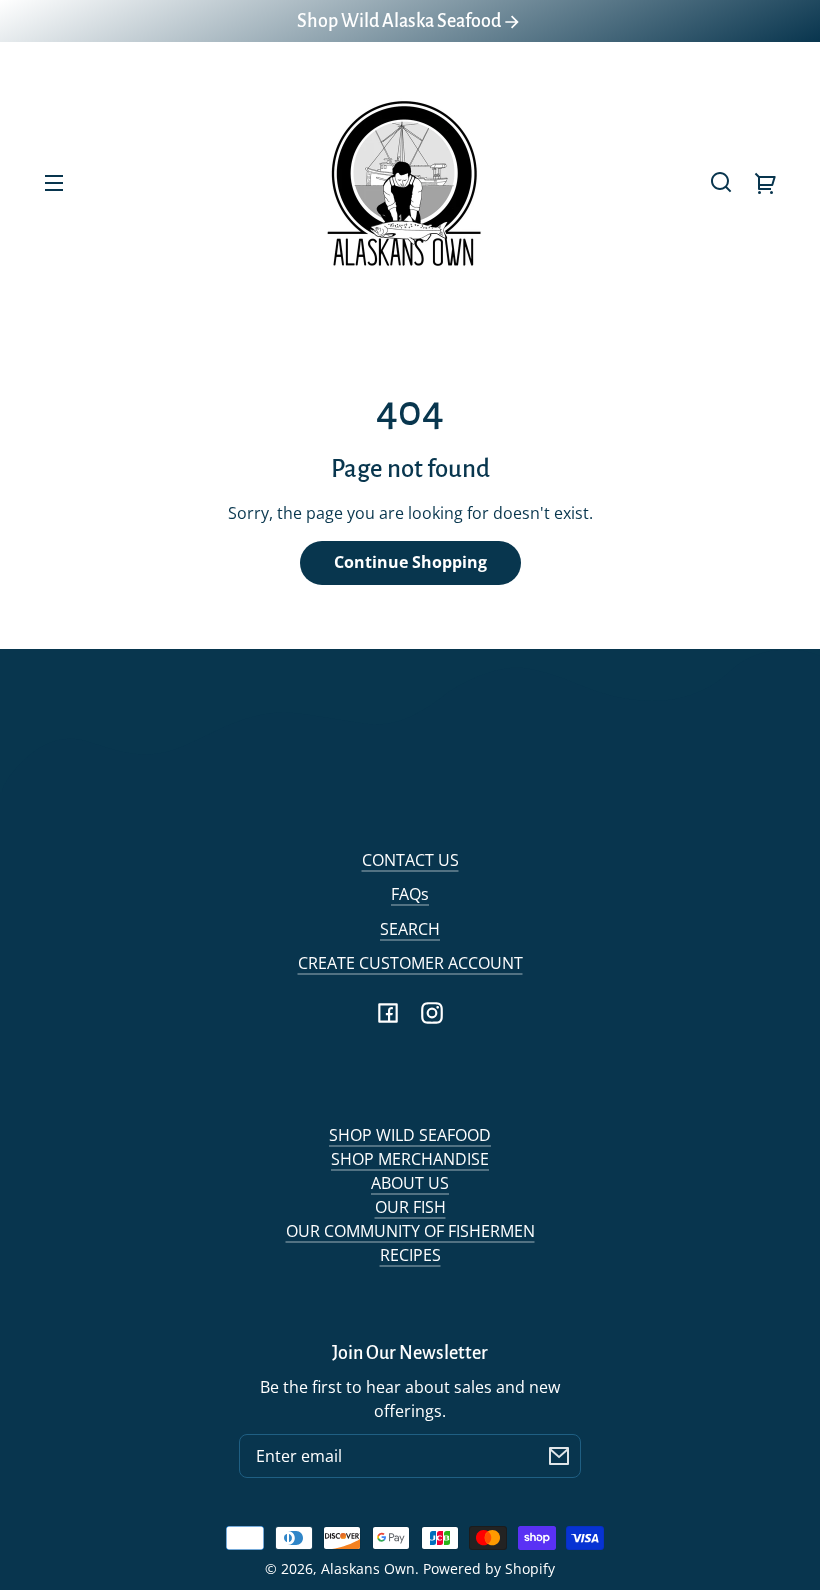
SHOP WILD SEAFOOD (410, 1135)
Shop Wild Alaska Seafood (400, 21)
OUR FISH (410, 1207)
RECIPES (410, 1255)
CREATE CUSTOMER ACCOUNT (410, 963)
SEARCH (410, 929)
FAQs (410, 894)
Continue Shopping (410, 562)
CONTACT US (410, 860)
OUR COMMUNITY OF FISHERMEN (410, 1231)
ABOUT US (410, 1183)
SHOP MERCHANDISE (410, 1159)
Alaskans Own (368, 1568)
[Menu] (54, 182)
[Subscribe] (559, 1456)
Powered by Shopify (489, 1568)
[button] (721, 182)
